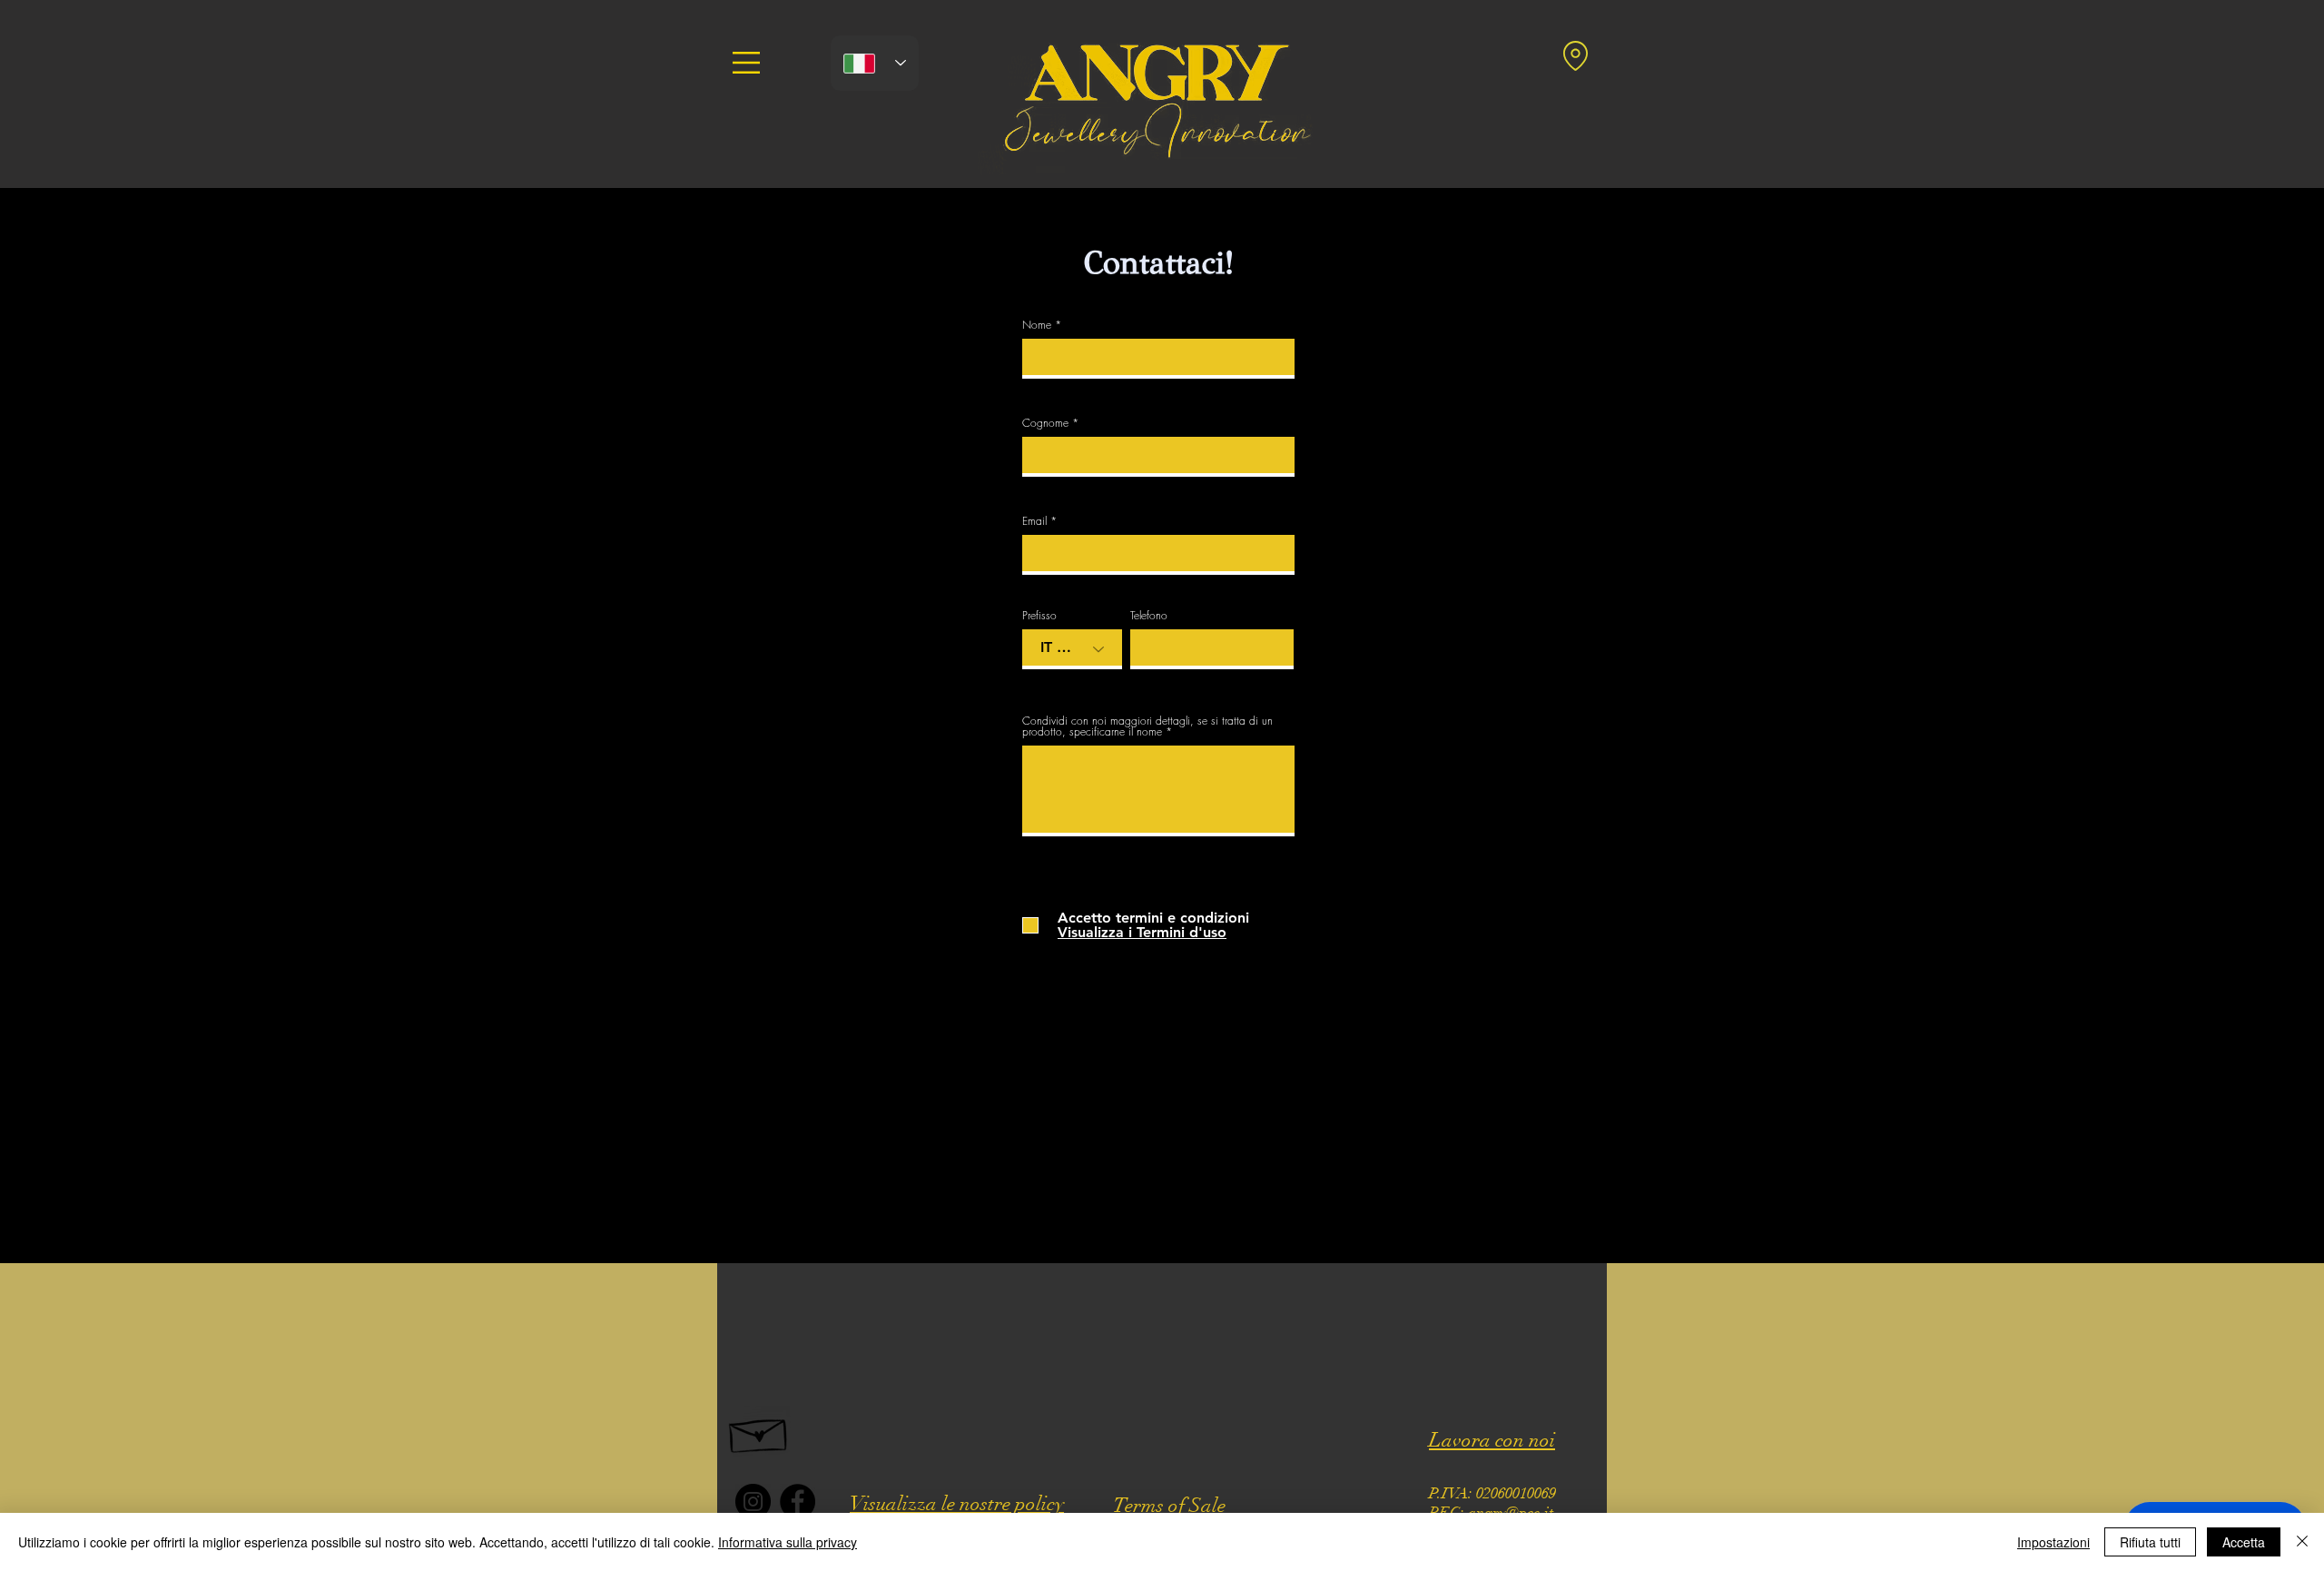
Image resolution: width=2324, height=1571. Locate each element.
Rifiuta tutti (2150, 1542)
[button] (746, 63)
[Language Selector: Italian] (875, 63)
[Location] (1575, 55)
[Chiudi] (2302, 1542)
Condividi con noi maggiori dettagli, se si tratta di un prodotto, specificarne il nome (1147, 726)
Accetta (2244, 1542)
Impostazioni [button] (2053, 1542)
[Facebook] (798, 1502)
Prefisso (1039, 616)
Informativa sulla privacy (788, 1542)
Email (1034, 521)
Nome (1037, 325)
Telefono (1149, 616)
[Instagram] (753, 1502)
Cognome (1045, 423)
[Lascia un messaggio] (759, 1431)
